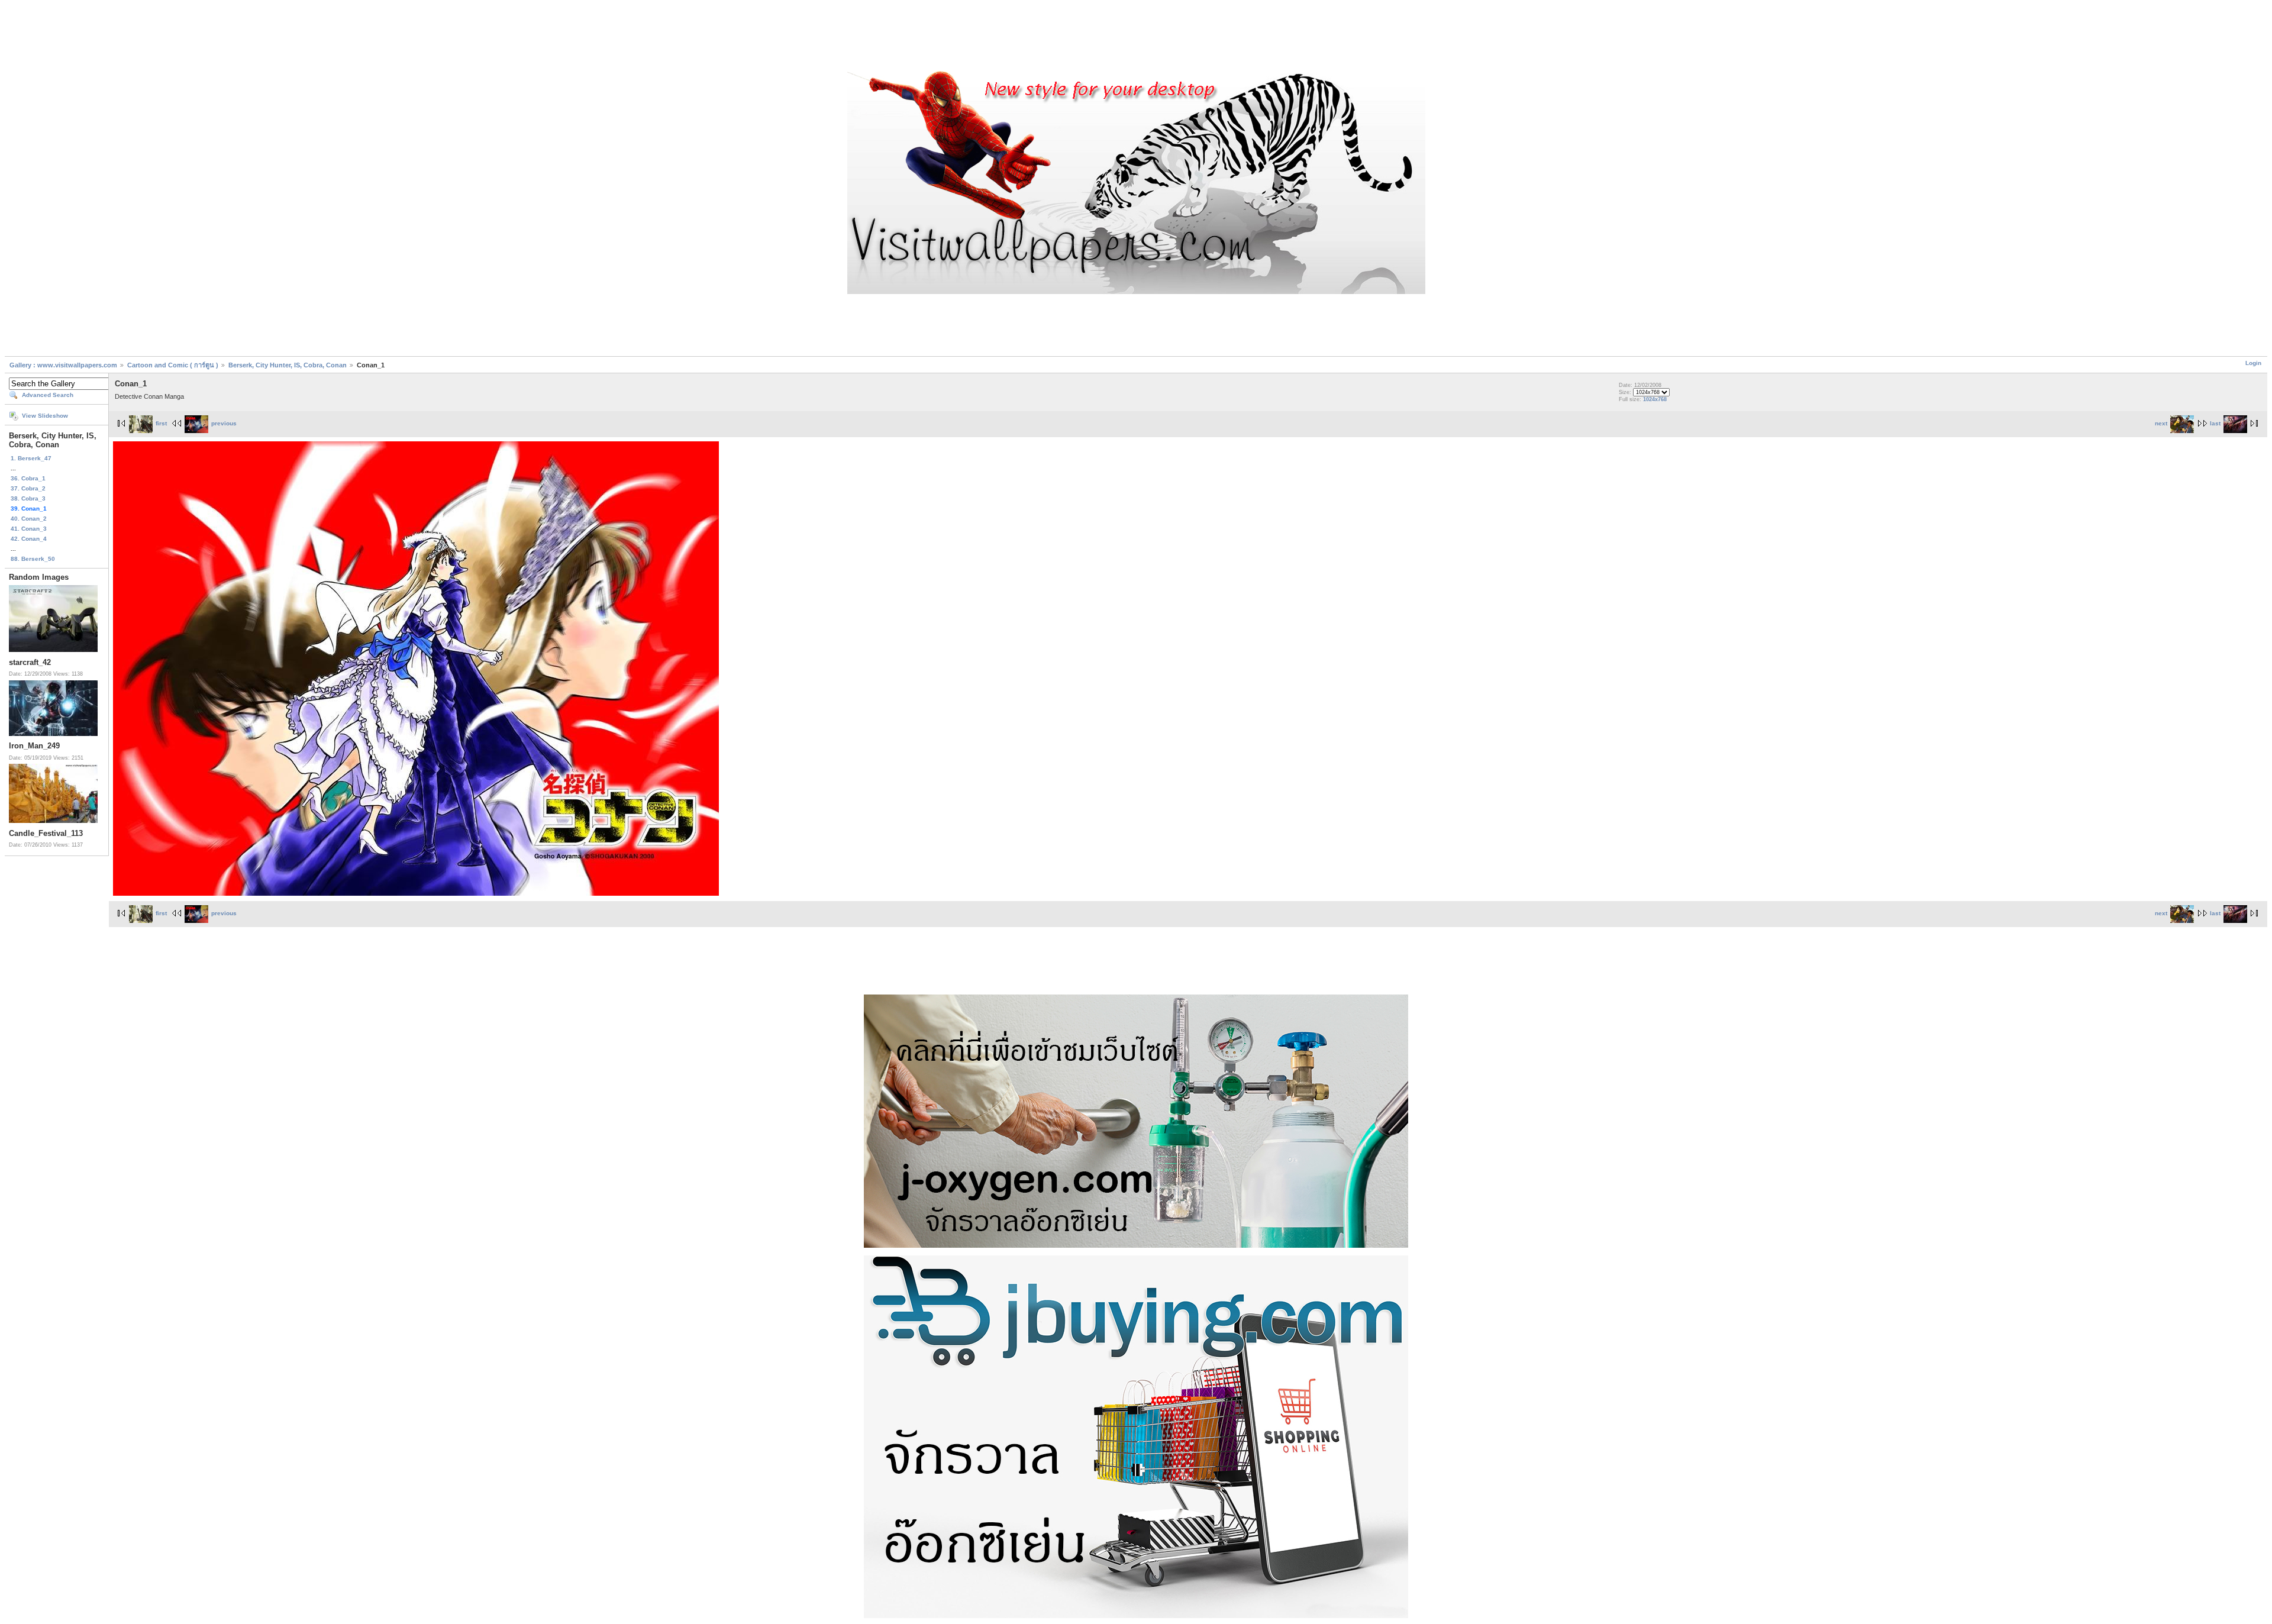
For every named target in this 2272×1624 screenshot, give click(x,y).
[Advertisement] (1136, 37)
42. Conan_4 (29, 539)
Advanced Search (48, 395)
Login (2253, 363)
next (2161, 423)
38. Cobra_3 (28, 498)
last (2215, 423)
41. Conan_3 (29, 529)
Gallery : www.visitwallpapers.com (63, 365)
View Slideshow (45, 416)
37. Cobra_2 (28, 488)
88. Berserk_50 (33, 559)
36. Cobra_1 (28, 478)
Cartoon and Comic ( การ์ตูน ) (174, 365)
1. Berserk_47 (31, 458)
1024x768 (1655, 399)
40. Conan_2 (29, 519)
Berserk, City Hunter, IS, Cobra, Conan (288, 365)
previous (224, 423)
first (161, 423)
